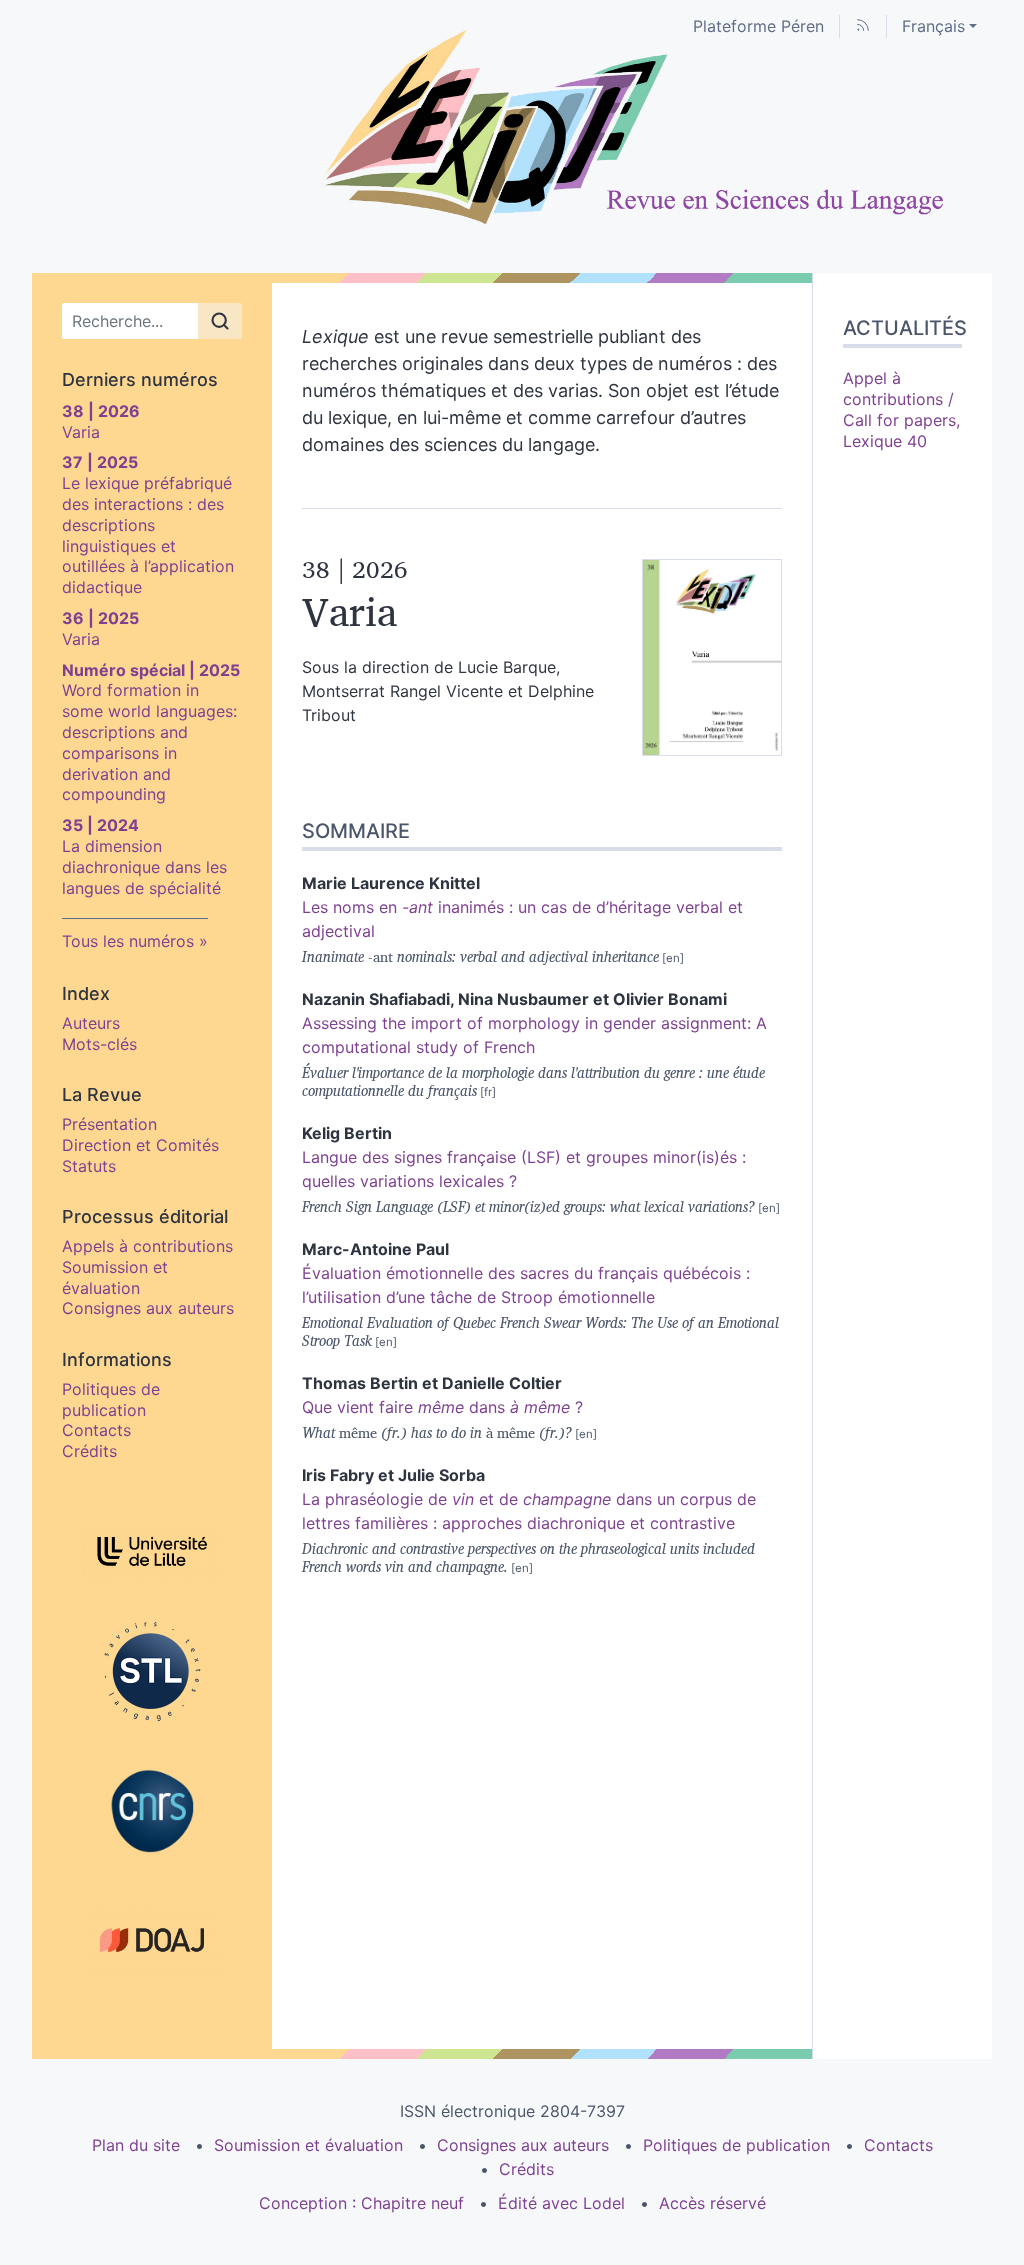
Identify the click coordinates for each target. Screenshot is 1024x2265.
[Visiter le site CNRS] (152, 1811)
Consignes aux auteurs (148, 1308)
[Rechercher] (220, 321)
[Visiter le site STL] (152, 1671)
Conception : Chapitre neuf (361, 2203)
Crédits (89, 1451)
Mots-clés (99, 1044)
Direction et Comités (140, 1145)
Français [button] (933, 26)
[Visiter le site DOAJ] (152, 1940)
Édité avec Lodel (561, 2203)
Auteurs (91, 1023)
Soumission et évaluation (115, 1277)
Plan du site (136, 2145)
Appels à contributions (147, 1246)
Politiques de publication (111, 1399)
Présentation (109, 1124)
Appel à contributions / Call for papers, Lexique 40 (901, 409)
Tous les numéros (128, 941)
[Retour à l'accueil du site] (512, 128)
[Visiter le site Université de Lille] (152, 1551)
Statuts (89, 1166)
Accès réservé (712, 2203)
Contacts (96, 1430)
